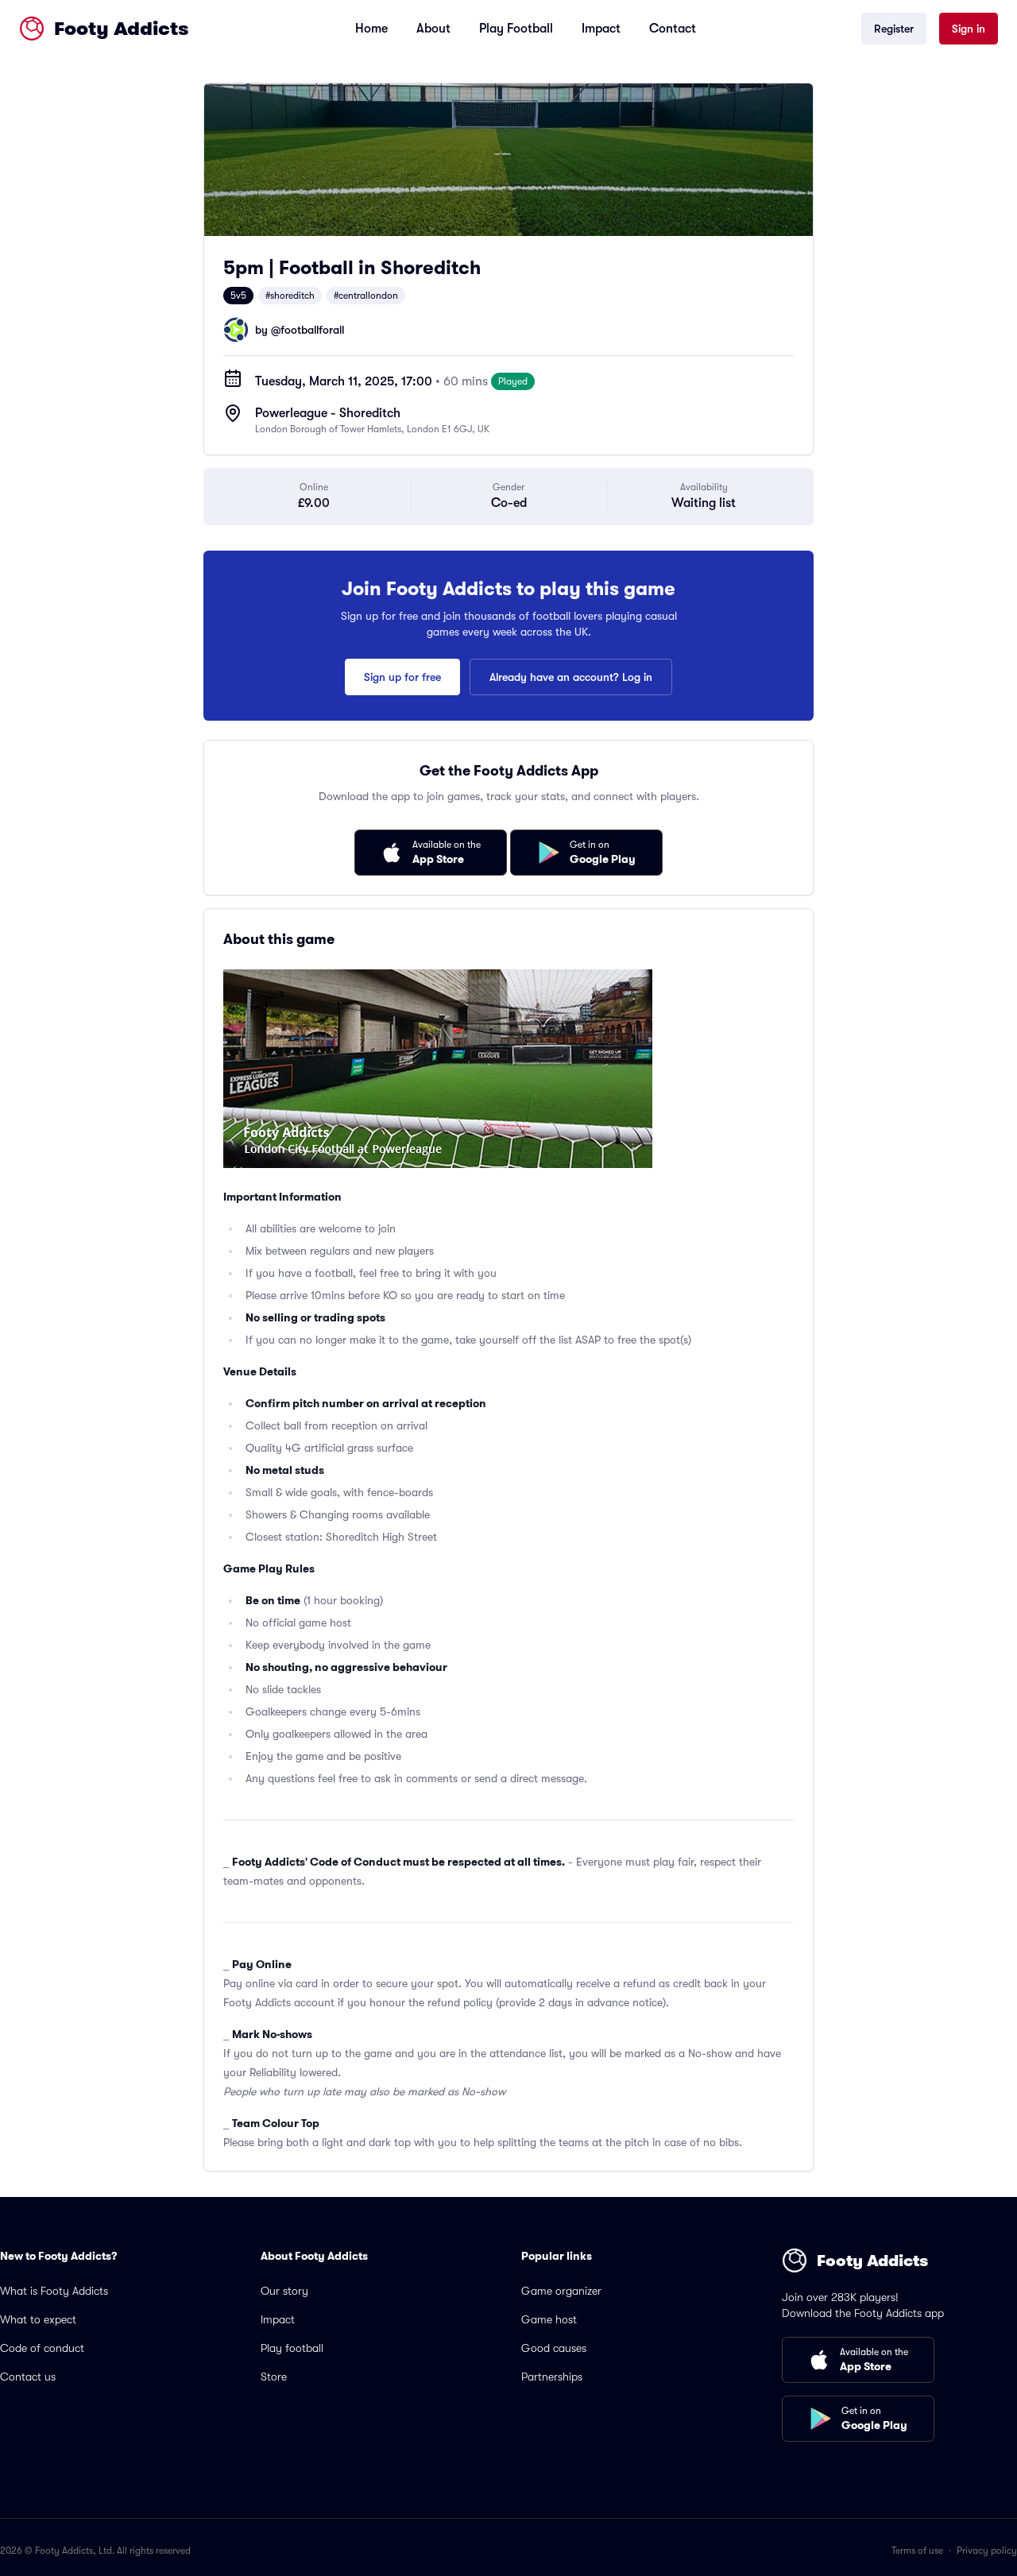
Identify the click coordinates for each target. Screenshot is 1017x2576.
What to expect (38, 2319)
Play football (292, 2348)
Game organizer (561, 2291)
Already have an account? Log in (571, 677)
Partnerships (552, 2377)
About (433, 29)
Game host (549, 2319)
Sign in (969, 29)
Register (894, 29)
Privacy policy (987, 2551)
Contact (673, 29)
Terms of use (917, 2551)
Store (274, 2377)
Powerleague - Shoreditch (328, 413)
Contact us (28, 2377)
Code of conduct (42, 2348)
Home (371, 29)
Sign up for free (402, 677)
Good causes (554, 2348)
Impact (601, 29)
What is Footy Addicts (54, 2291)
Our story (284, 2291)
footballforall (312, 330)
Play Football (516, 29)
